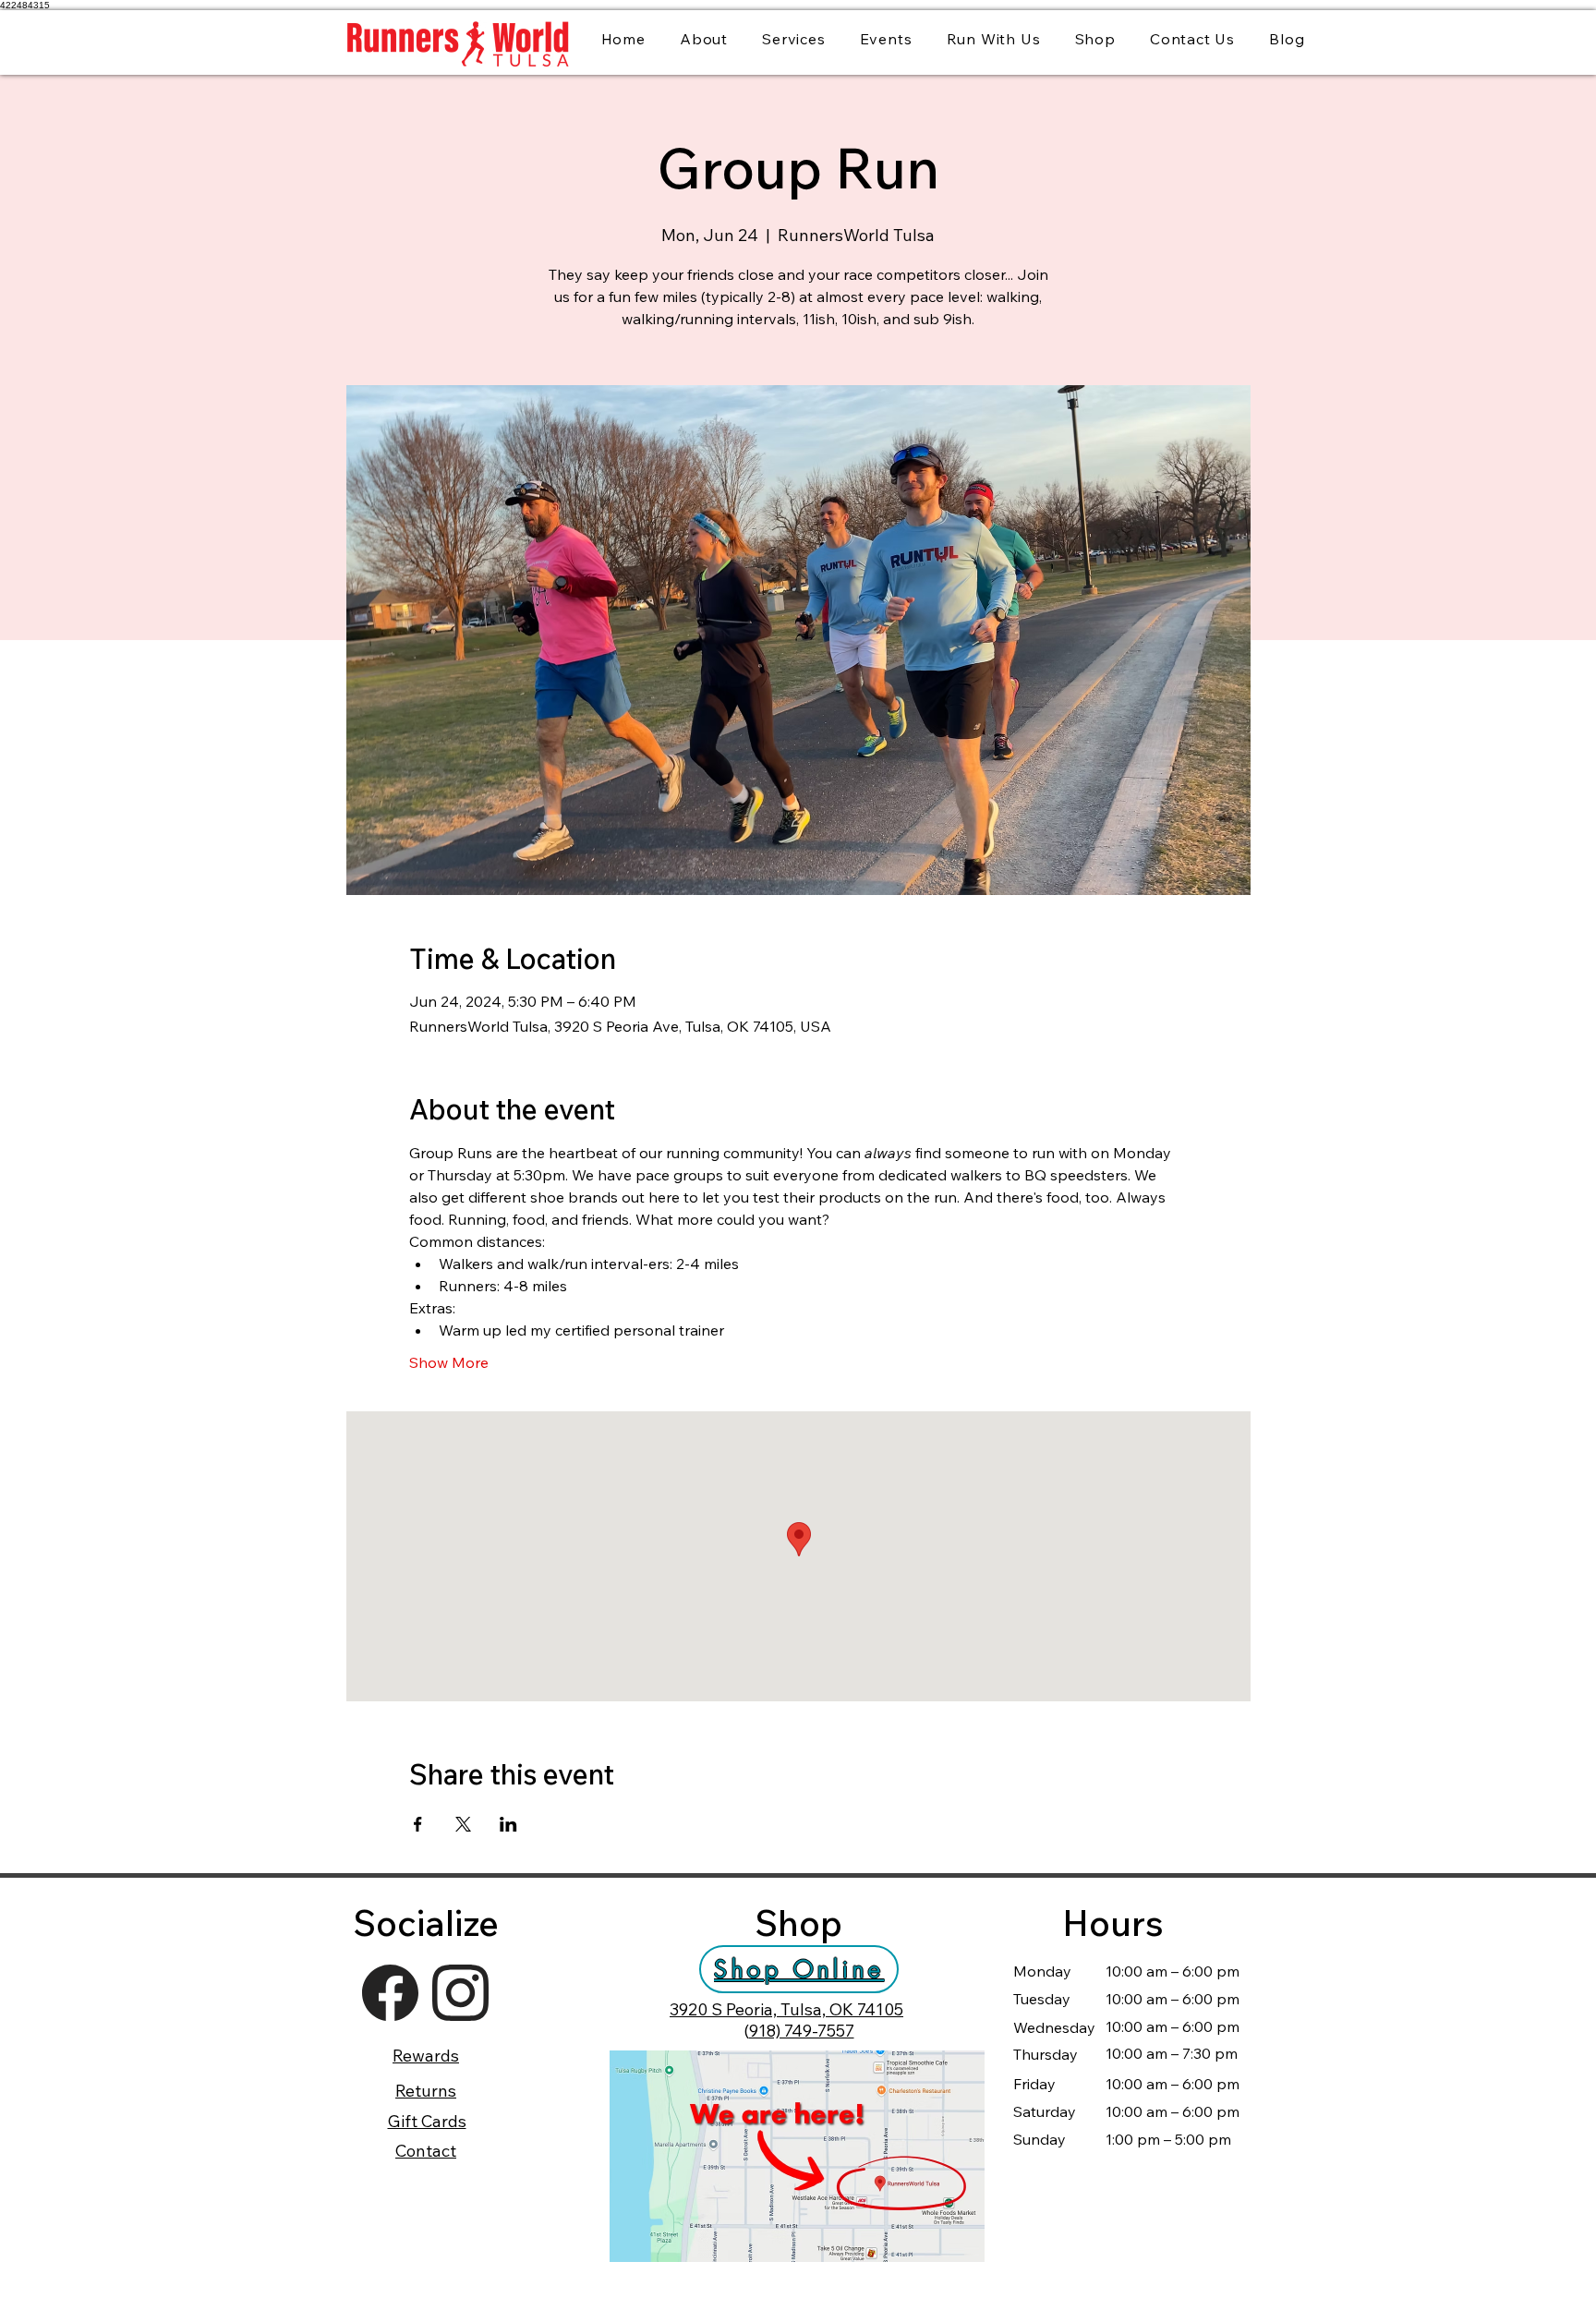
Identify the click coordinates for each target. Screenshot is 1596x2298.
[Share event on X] (463, 1824)
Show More (449, 1362)
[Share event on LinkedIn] (508, 1824)
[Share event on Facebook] (418, 1824)
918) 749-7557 (802, 2031)
